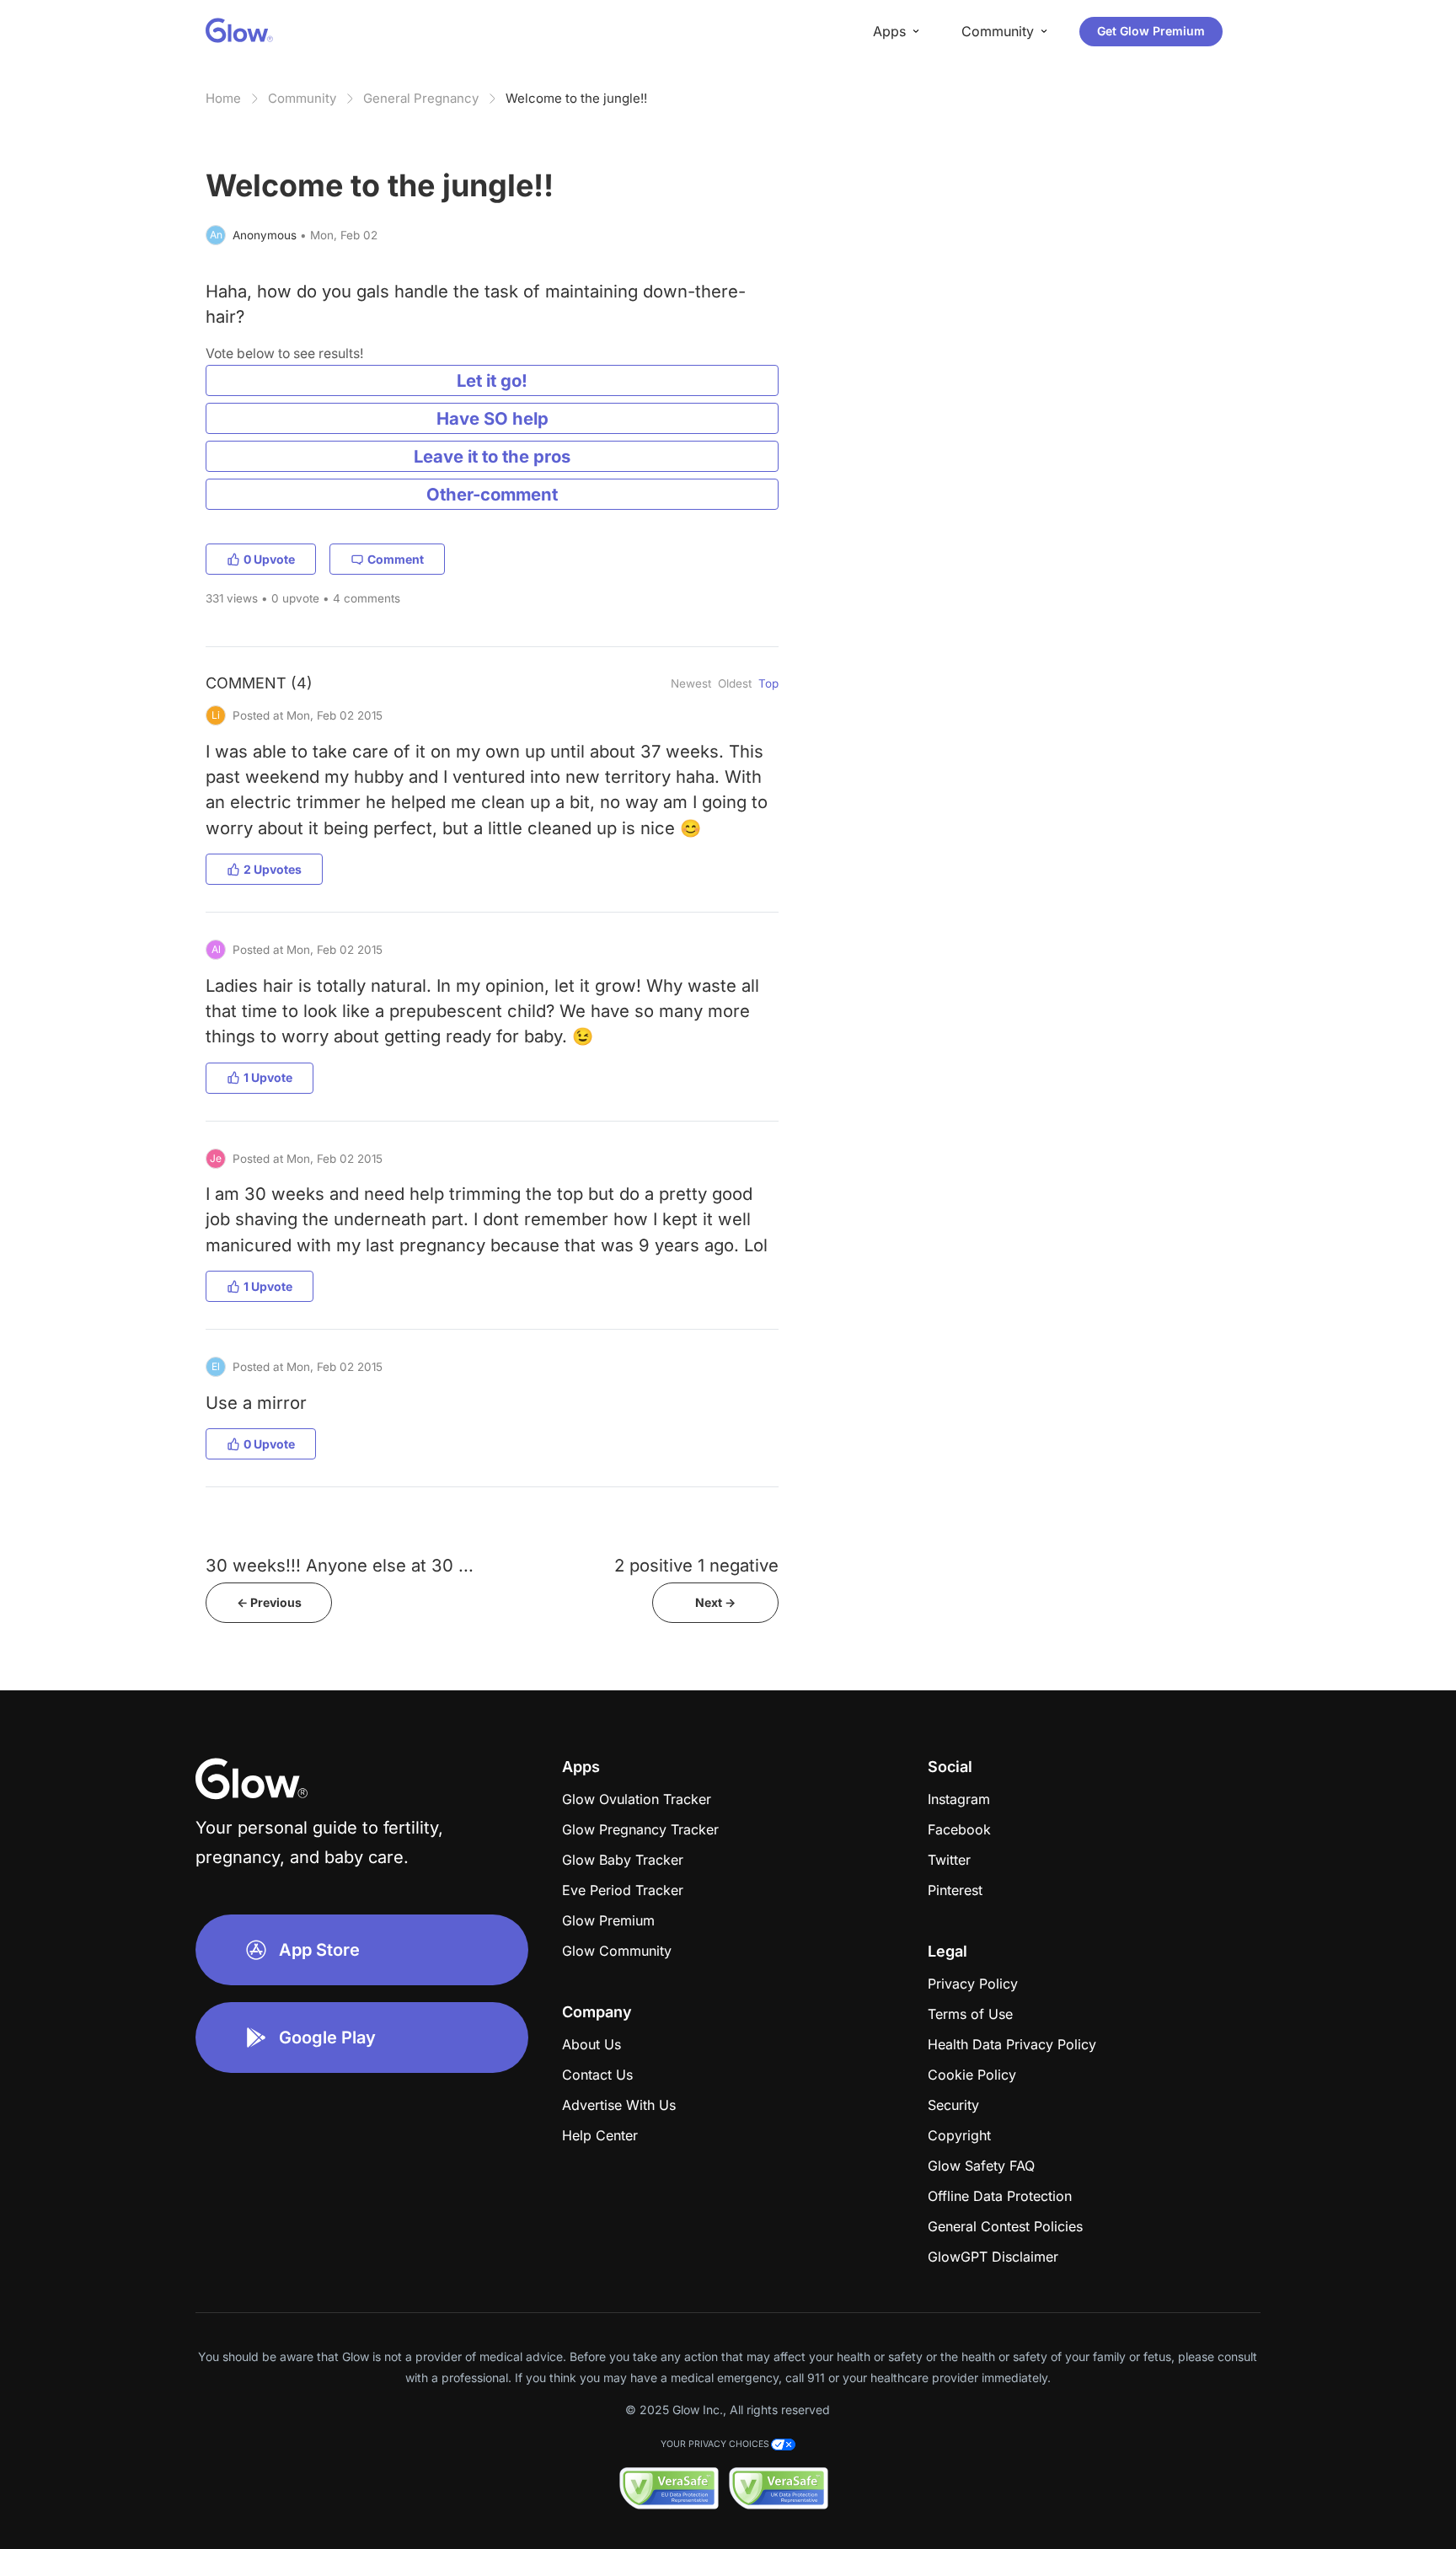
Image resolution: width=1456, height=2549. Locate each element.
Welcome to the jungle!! (576, 98)
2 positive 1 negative (696, 1565)
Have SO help (492, 418)
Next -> (715, 1602)
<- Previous (269, 1602)
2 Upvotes (273, 869)
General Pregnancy (421, 98)
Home (223, 98)
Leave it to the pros (492, 456)
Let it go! (492, 380)
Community (302, 98)
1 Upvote (268, 1077)
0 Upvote (269, 559)
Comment (396, 559)
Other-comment (492, 494)
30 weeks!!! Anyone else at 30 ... (340, 1565)
